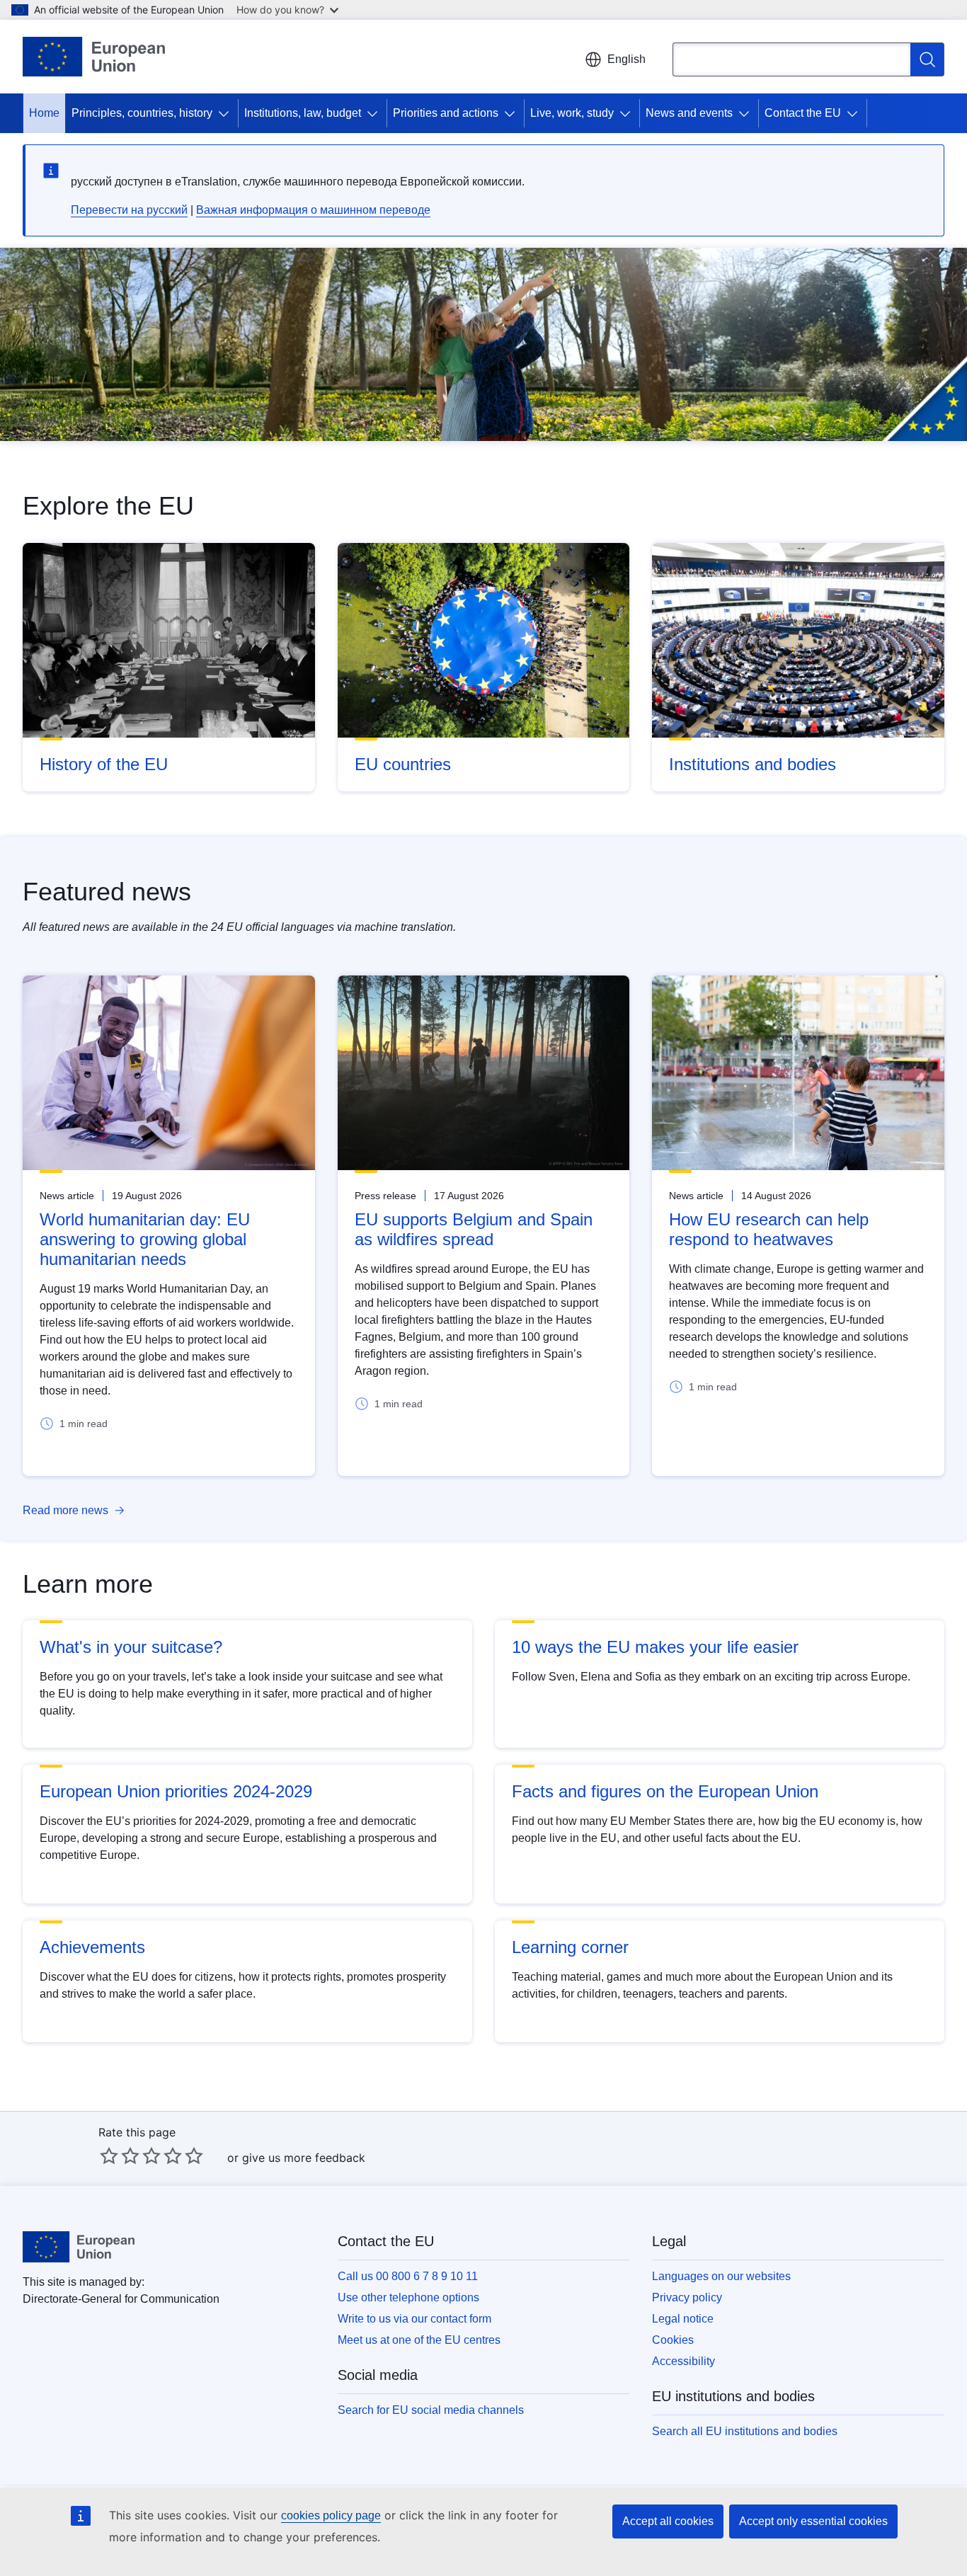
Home (44, 113)
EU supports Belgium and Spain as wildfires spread (474, 1229)
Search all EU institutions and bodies (745, 2431)
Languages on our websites (721, 2276)
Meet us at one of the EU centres (419, 2340)
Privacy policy (687, 2297)
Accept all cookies (668, 2521)
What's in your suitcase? (131, 1647)
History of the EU (104, 764)
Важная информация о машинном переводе (313, 210)
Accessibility (683, 2361)
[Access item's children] (227, 113)
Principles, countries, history (142, 113)
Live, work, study (572, 113)
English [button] (626, 59)
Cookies (673, 2340)
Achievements (92, 1947)
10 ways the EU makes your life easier (655, 1647)
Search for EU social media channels (431, 2410)
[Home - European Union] (94, 57)
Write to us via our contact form (414, 2319)
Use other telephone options (408, 2297)
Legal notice (683, 2319)
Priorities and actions (446, 113)
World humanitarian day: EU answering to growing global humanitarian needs (145, 1239)
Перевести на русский (129, 210)
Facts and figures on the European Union (665, 1791)
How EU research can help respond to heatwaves (769, 1229)
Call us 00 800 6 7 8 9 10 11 (408, 2276)
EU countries (403, 764)
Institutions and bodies (753, 764)
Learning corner (570, 1947)
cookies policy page (331, 2515)
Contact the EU (803, 113)
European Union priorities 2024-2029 (176, 1791)
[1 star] (109, 2156)
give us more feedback (304, 2158)
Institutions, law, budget (303, 113)
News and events (689, 113)
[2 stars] (120, 2156)
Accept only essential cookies (813, 2521)
